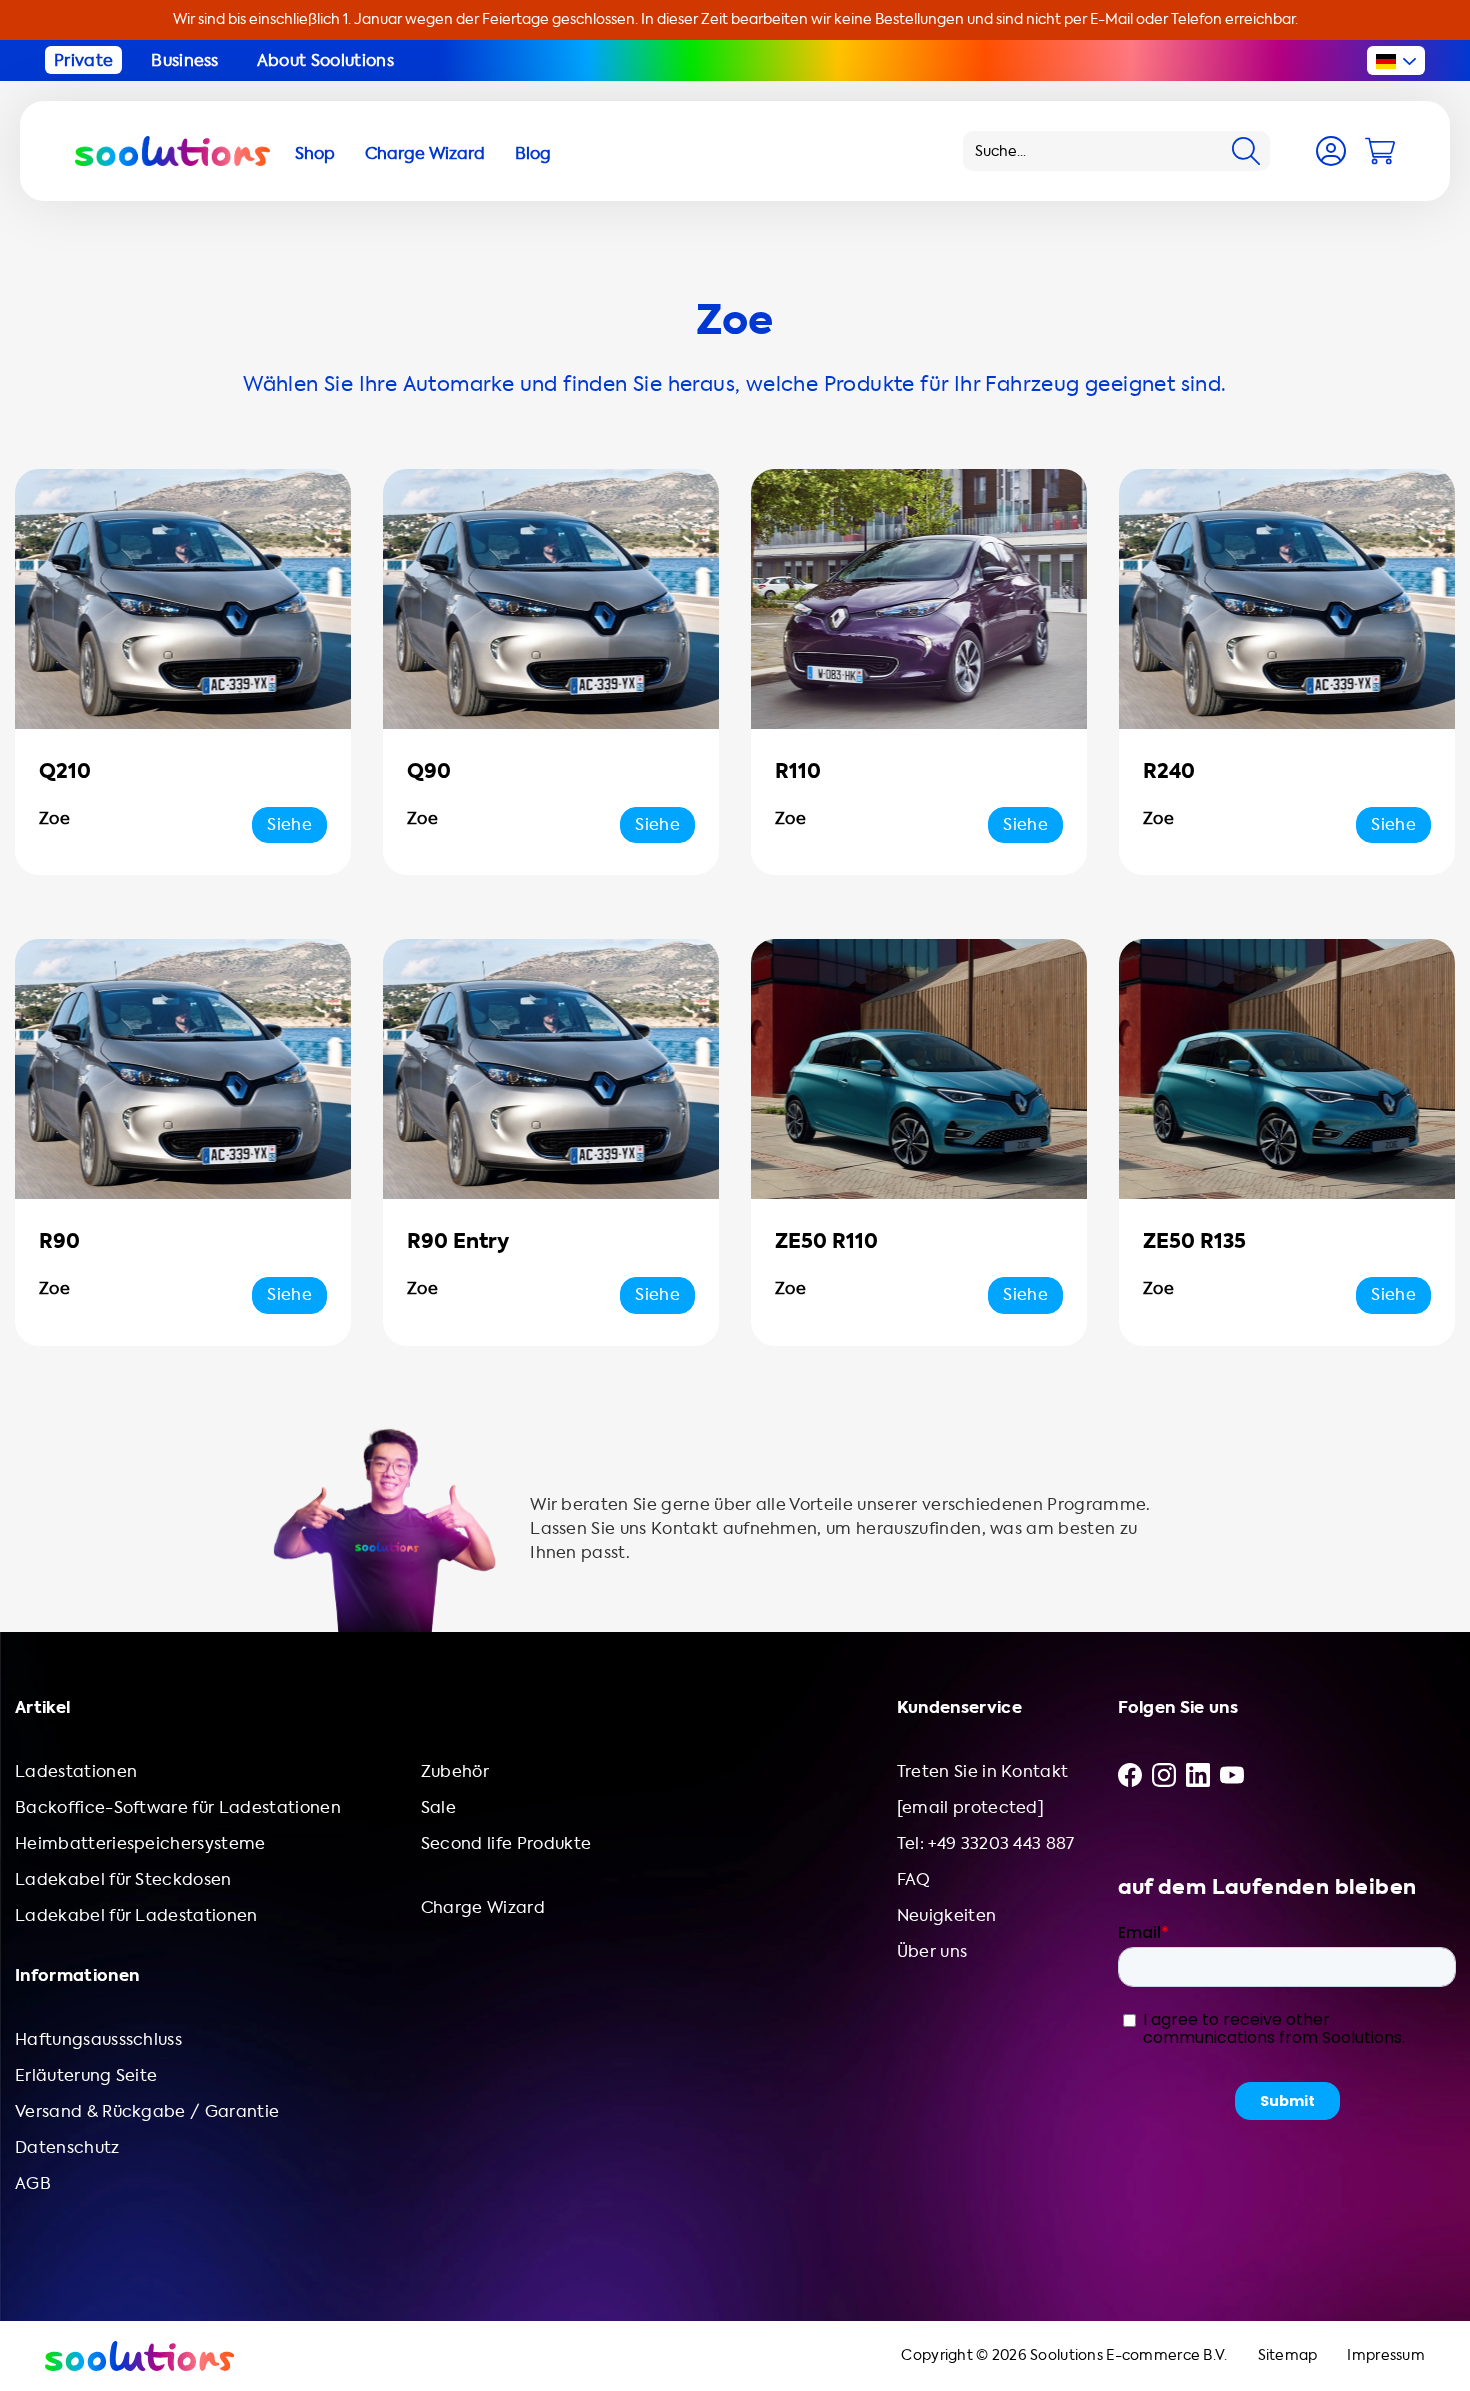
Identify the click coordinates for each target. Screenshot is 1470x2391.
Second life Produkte (506, 1843)
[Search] (1246, 151)
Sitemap (1288, 2355)
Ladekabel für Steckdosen (123, 1879)
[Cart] (1380, 151)
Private (83, 60)
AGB (33, 2183)
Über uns (932, 1951)
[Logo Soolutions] (172, 151)
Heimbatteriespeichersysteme (140, 1843)
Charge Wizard (483, 1907)
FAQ (914, 1879)
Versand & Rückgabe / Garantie (147, 2111)
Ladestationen (76, 1771)
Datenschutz (67, 2147)
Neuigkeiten (947, 1915)
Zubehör (455, 1771)
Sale (438, 1807)
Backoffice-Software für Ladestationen (178, 1807)
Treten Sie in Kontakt (983, 1771)
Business (185, 60)
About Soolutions (325, 60)
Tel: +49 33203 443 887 (986, 1843)
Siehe (289, 824)
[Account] (1331, 151)
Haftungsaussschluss (98, 2039)
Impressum (1386, 2355)
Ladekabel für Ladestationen (136, 1915)
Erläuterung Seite (86, 2075)
